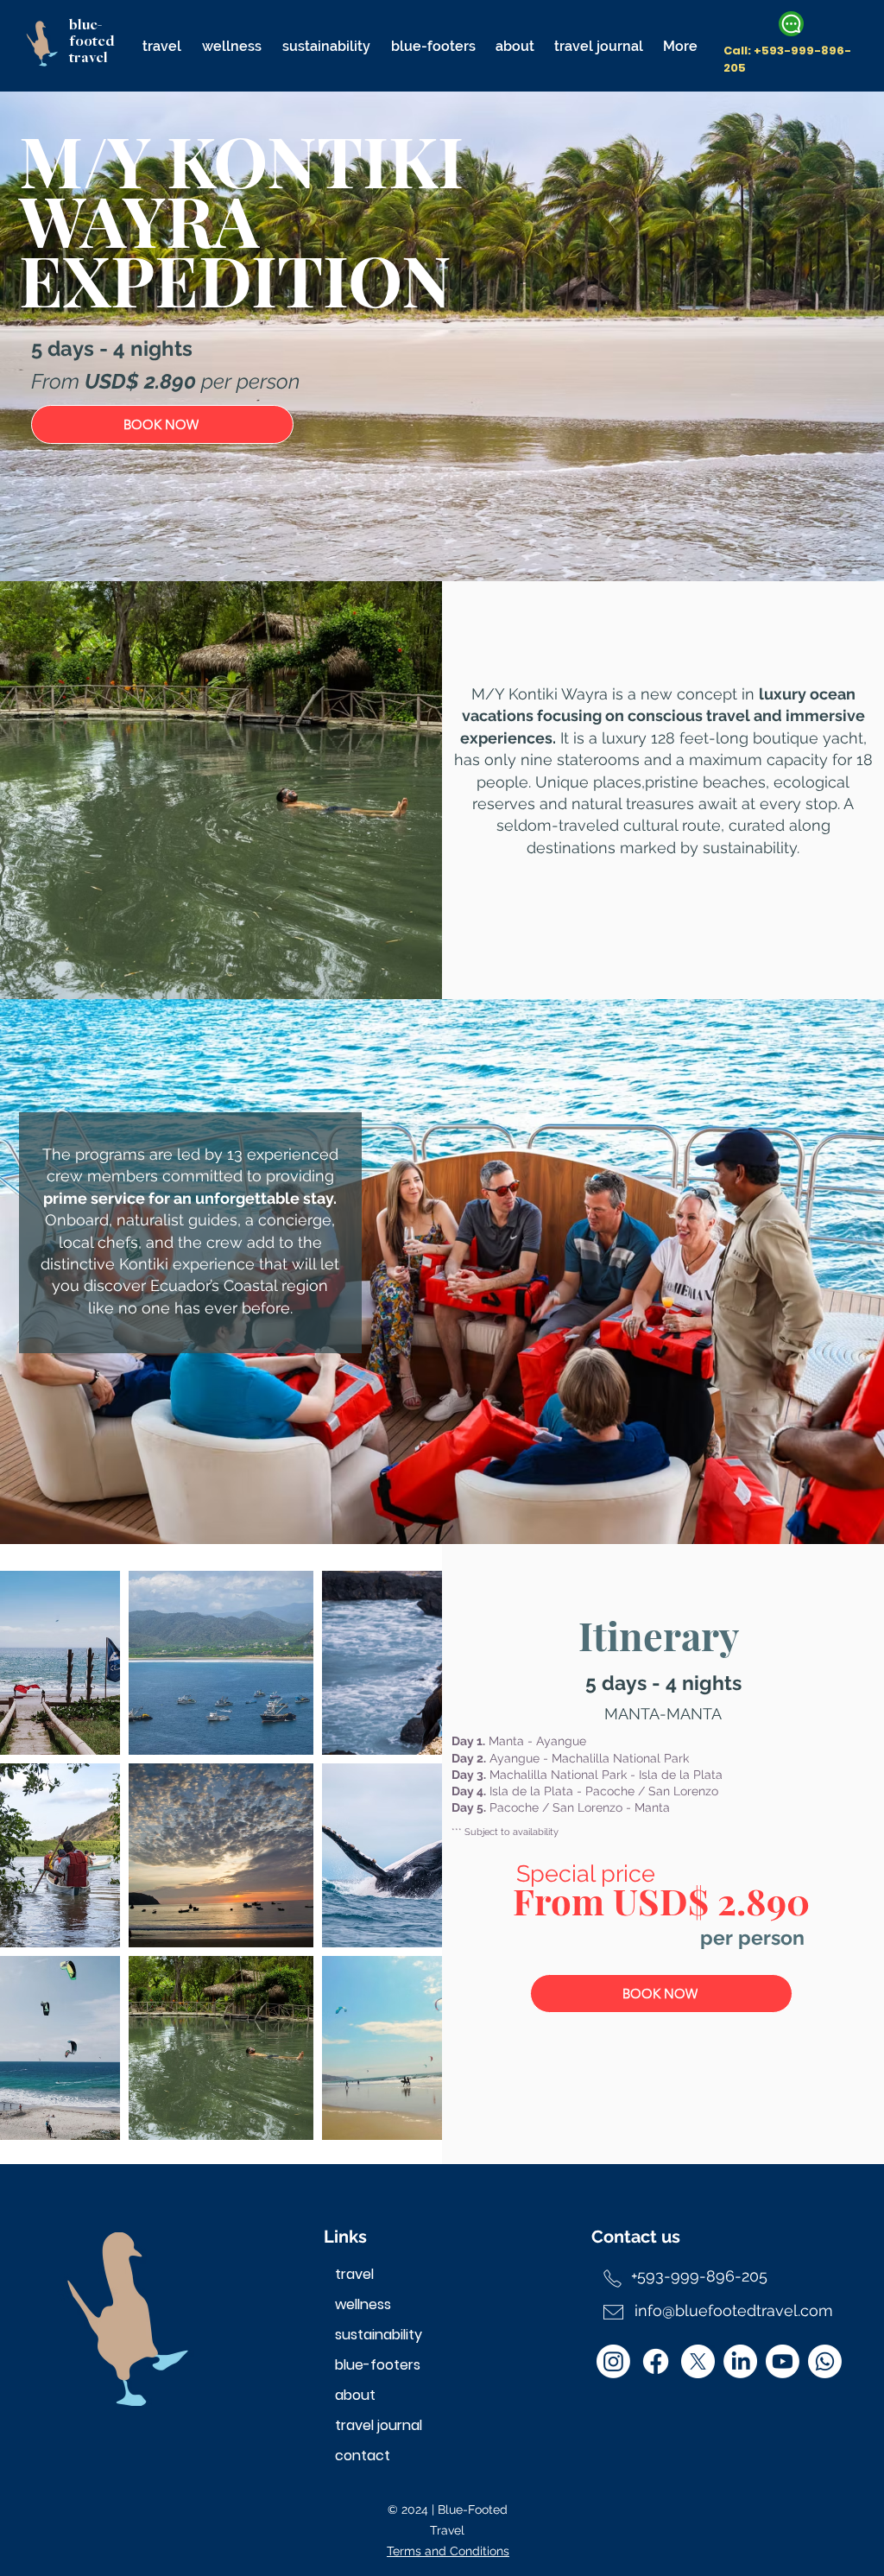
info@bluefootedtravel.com (734, 2310)
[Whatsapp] (825, 2361)
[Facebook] (656, 2361)
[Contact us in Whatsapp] (791, 24)
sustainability (379, 2335)
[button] (162, 38)
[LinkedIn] (740, 2361)
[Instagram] (613, 2361)
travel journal (379, 2425)
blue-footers (378, 2365)
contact (363, 2456)
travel (354, 2274)
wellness (363, 2304)
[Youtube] (783, 2361)
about (355, 2395)
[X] (698, 2361)
